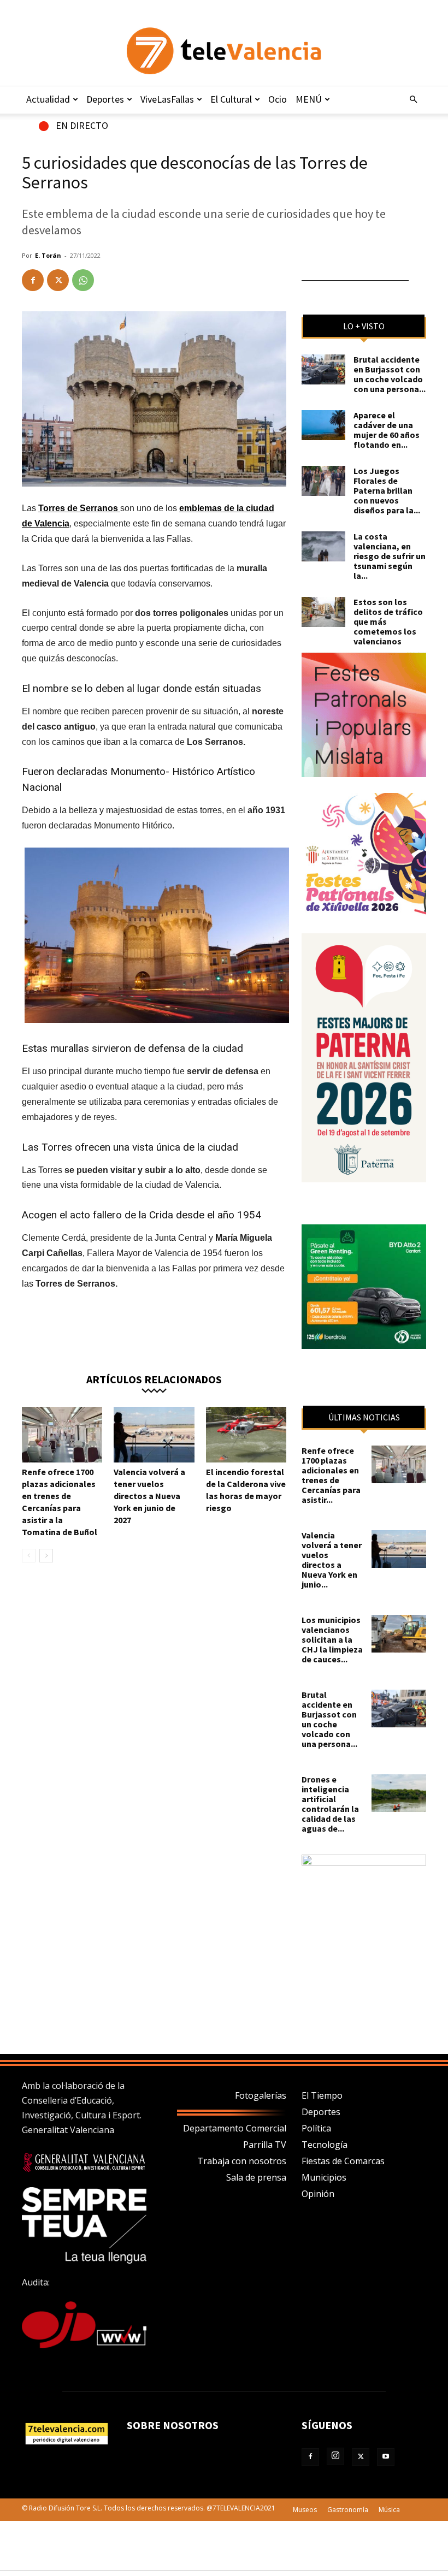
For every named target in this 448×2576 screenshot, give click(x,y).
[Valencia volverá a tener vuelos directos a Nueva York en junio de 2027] (154, 1434)
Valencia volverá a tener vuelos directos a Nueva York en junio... (332, 1560)
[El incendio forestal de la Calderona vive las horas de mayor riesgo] (246, 1434)
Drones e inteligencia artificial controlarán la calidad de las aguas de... (330, 1804)
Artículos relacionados (154, 1379)
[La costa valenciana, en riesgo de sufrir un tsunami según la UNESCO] (323, 546)
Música (389, 2510)
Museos (305, 2510)
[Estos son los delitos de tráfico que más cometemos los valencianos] (323, 612)
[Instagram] (335, 2456)
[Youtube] (386, 2457)
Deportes (105, 99)
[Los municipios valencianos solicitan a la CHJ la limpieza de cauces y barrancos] (399, 1634)
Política (316, 2128)
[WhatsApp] (83, 280)
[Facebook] (33, 280)
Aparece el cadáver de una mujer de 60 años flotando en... (387, 430)
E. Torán (48, 255)
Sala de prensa (256, 2177)
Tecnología (325, 2145)
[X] (58, 280)
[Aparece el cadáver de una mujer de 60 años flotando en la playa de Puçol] (323, 425)
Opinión (318, 2194)
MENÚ (309, 99)
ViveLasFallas (167, 99)
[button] (413, 99)
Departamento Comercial (235, 2128)
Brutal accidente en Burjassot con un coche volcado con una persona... (390, 374)
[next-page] (46, 1556)
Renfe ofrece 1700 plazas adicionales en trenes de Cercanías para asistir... (331, 1475)
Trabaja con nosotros (242, 2161)
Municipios (324, 2177)
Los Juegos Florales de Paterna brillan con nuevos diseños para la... (387, 490)
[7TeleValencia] (224, 51)
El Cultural (231, 99)
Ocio (278, 99)
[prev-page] (29, 1556)
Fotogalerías (261, 2095)
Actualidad (48, 99)
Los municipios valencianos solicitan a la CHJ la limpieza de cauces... (332, 1639)
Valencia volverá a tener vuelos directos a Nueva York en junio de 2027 (149, 1496)
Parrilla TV (265, 2145)
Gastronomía (348, 2510)
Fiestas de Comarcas (343, 2161)
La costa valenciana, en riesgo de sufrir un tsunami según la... (390, 556)
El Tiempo (322, 2095)
